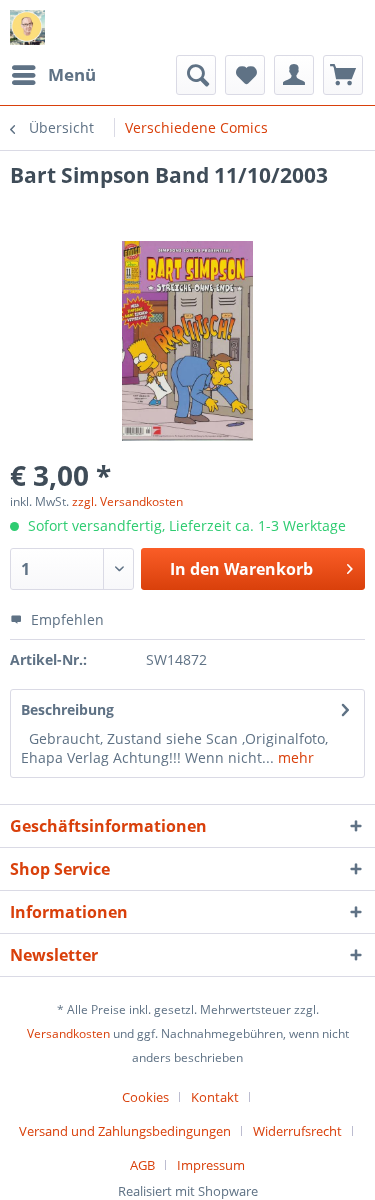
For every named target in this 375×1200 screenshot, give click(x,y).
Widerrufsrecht (297, 1131)
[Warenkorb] (343, 75)
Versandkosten (68, 1033)
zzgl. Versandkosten (127, 501)
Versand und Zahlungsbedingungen (125, 1131)
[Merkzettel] (245, 75)
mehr (294, 757)
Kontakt (215, 1097)
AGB (142, 1165)
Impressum (211, 1165)
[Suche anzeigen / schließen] (196, 75)
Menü (72, 74)
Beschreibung (67, 709)
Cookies (145, 1097)
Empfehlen (65, 619)
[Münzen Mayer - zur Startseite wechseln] (27, 27)
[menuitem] (53, 75)
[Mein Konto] (294, 75)
